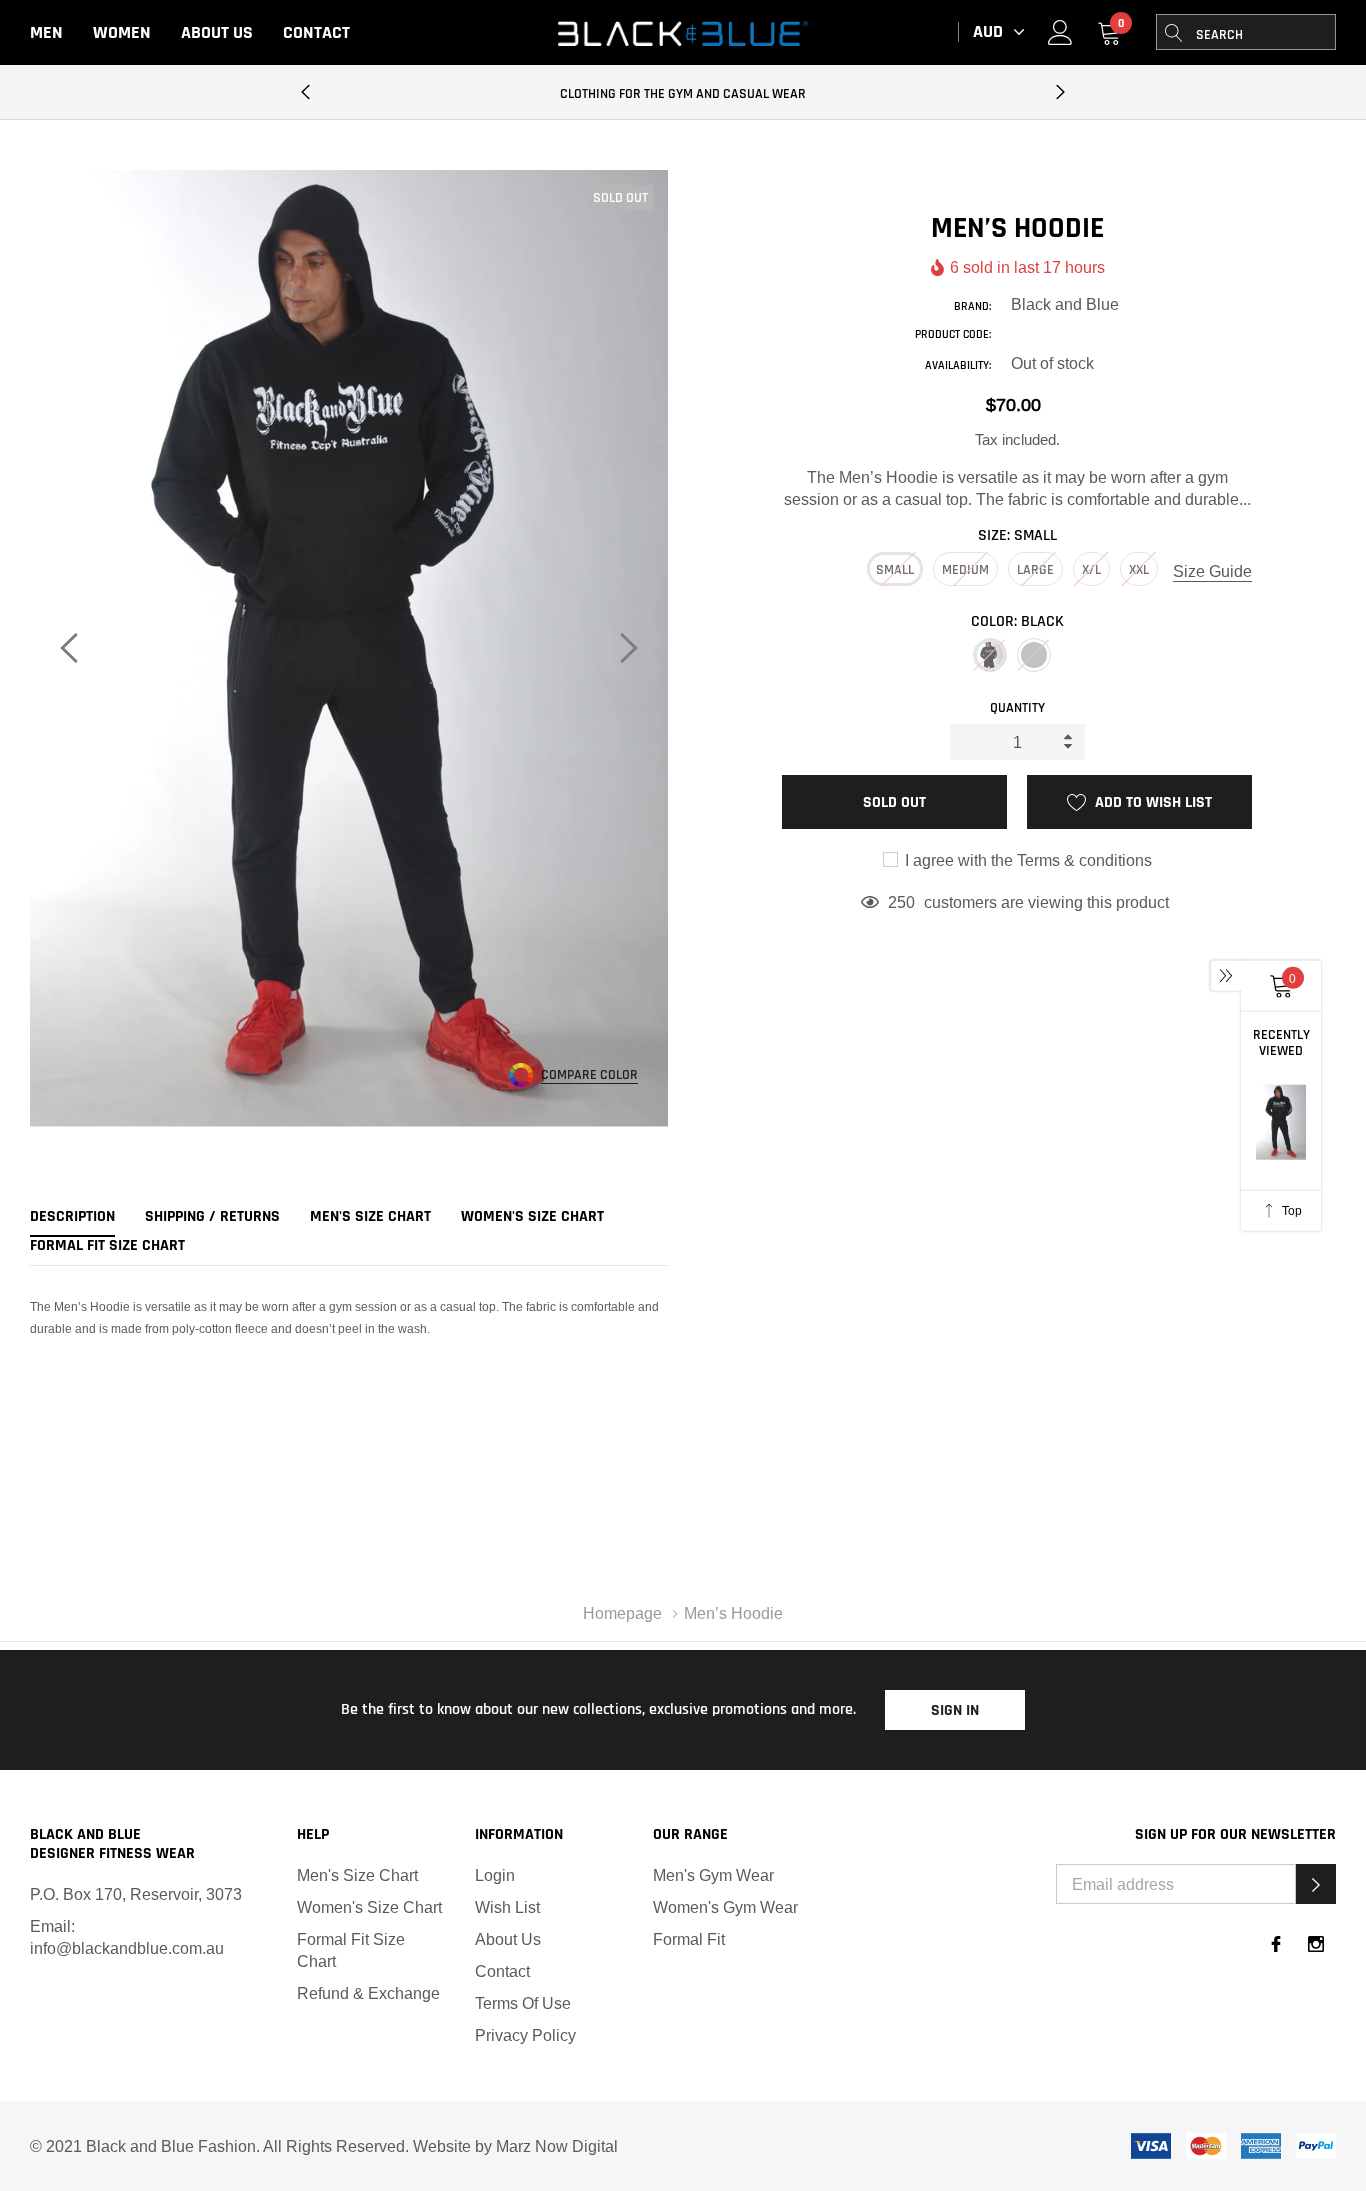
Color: (1017, 621)
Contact (316, 32)
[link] (1060, 31)
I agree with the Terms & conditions (1026, 860)
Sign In (955, 1710)
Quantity (1017, 708)
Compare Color (589, 1075)
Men (46, 32)
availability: (958, 365)
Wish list (507, 1907)
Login (495, 1875)
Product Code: (953, 334)
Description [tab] (72, 1217)
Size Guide (1212, 571)
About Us (217, 32)
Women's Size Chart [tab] (532, 1217)
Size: (1017, 535)
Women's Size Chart (369, 1907)
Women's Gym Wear (725, 1907)
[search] (1174, 32)
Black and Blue (1065, 304)
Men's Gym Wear (713, 1875)
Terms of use (523, 2003)
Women (122, 32)
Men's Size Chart (357, 1875)
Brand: (972, 306)
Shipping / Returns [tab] (212, 1217)
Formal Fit (689, 1939)
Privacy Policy (525, 2035)
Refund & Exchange (368, 1993)
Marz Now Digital (557, 2146)
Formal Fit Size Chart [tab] (107, 1246)
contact (502, 1971)
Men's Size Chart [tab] (370, 1217)
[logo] (683, 33)
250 (901, 902)
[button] (1316, 1884)
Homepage (622, 1613)
